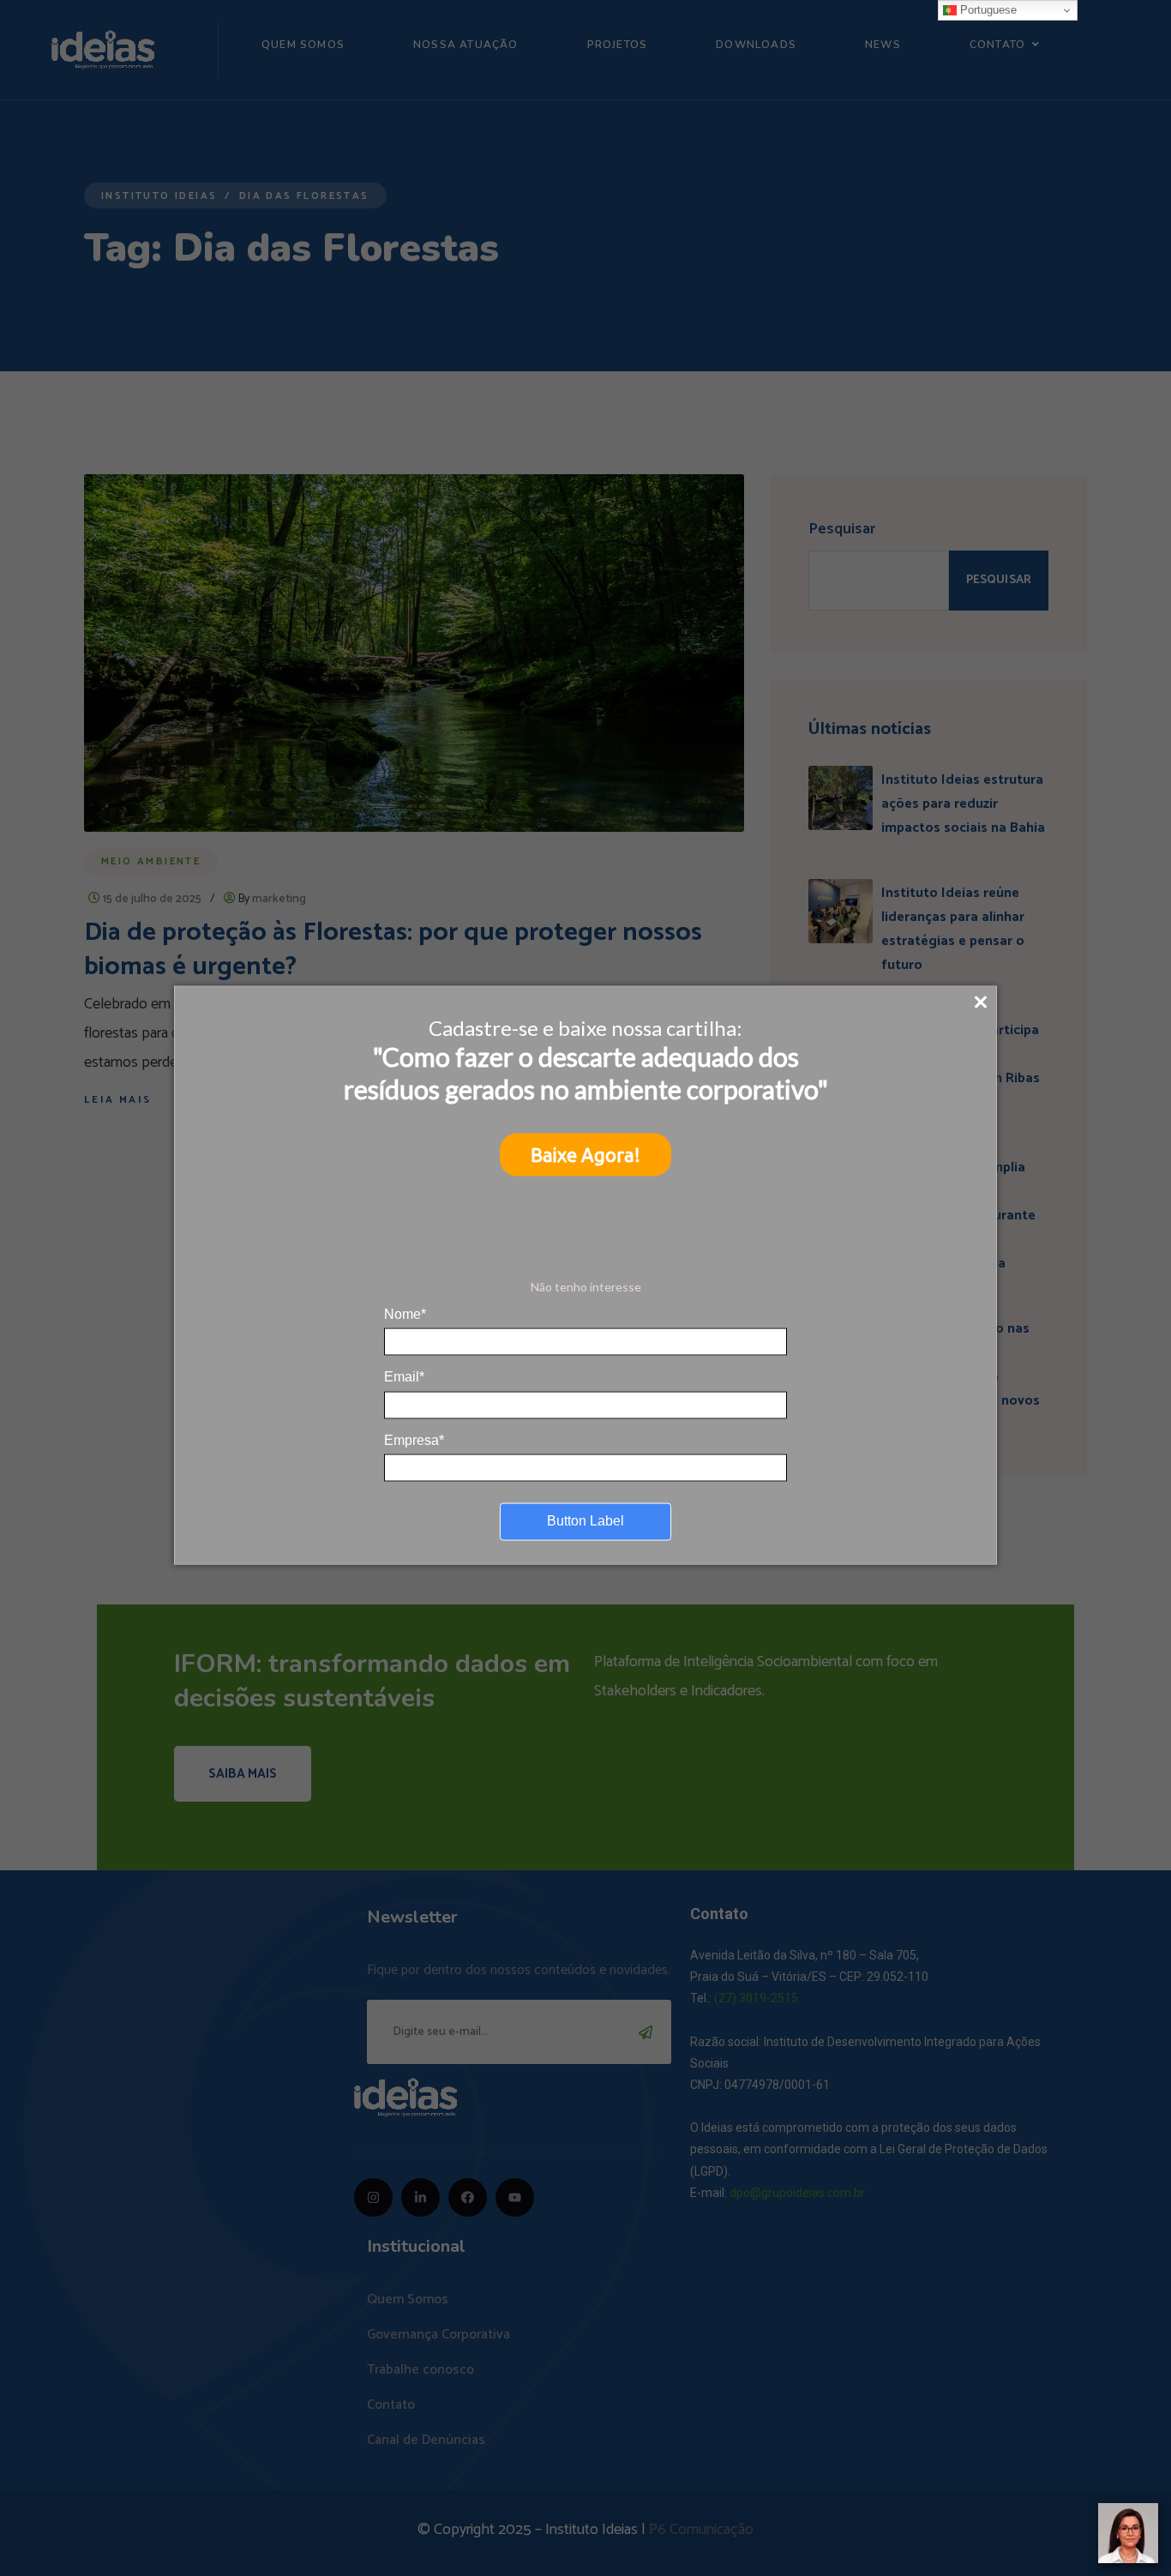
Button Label (585, 1521)
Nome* (405, 1313)
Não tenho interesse (586, 1287)
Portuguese (987, 10)
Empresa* (414, 1439)
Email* (404, 1377)
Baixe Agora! (585, 1155)
